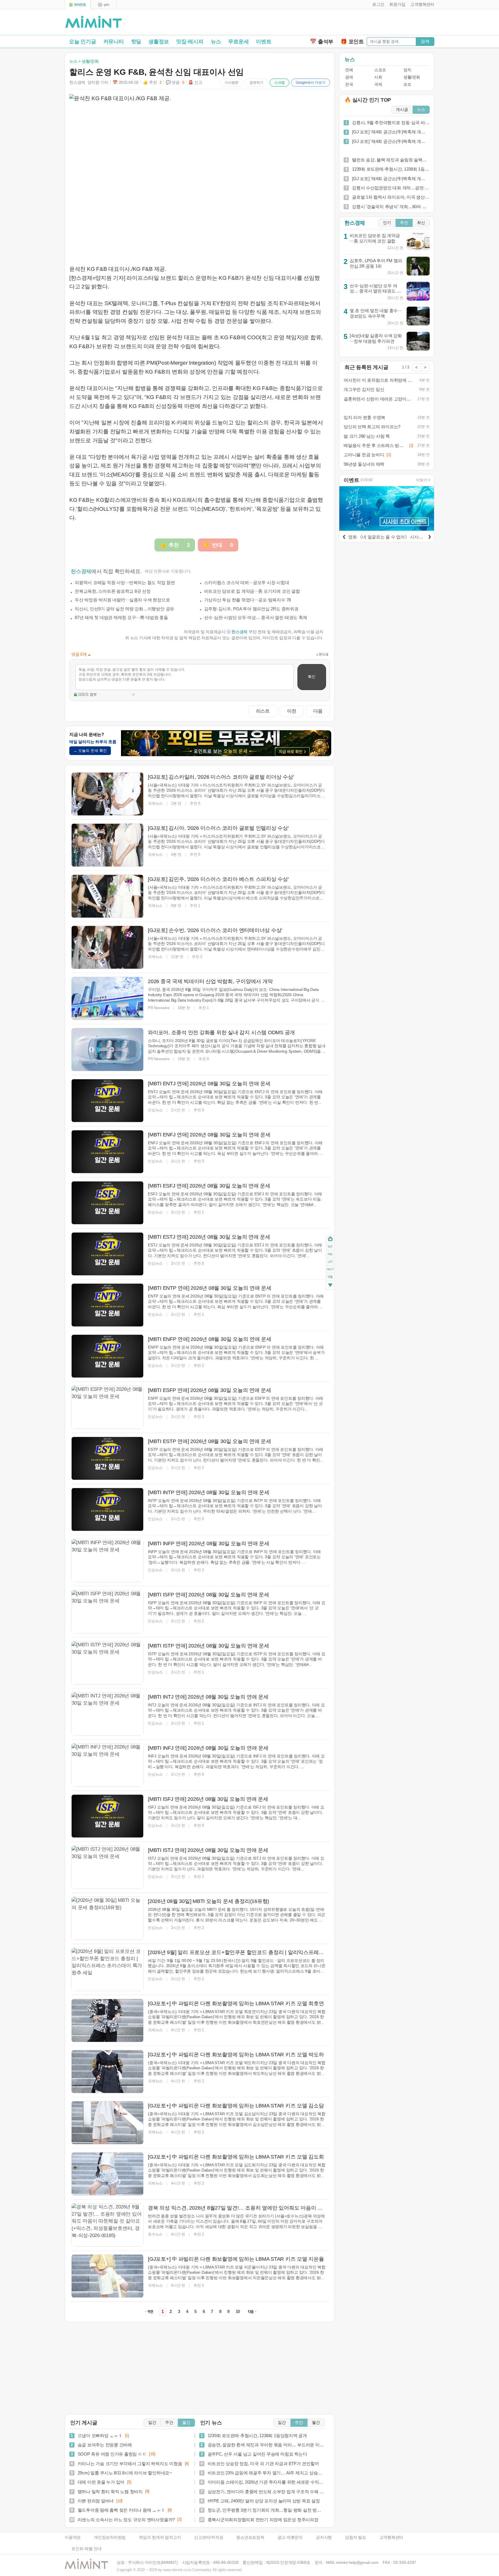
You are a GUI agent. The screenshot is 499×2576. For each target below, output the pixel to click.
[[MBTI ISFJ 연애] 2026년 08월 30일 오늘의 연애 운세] (107, 1816)
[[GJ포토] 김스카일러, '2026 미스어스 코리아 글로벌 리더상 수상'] (107, 794)
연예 (349, 70)
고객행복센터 (391, 2537)
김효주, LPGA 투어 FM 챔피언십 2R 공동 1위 (376, 263)
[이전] (344, 536)
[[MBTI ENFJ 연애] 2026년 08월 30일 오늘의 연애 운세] (107, 1152)
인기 (387, 223)
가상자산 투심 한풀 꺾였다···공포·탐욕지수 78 (248, 600)
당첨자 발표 (356, 2537)
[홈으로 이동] (94, 22)
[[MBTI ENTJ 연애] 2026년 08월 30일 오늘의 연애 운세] (107, 1101)
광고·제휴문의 (290, 2537)
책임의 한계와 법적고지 (160, 2537)
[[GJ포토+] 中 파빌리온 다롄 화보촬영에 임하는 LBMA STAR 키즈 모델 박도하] (107, 2072)
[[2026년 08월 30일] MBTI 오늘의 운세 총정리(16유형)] (107, 1918)
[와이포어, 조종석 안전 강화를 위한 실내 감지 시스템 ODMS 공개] (107, 1050)
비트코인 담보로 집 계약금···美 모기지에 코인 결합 (252, 591)
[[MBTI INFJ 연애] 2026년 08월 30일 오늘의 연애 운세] (107, 1765)
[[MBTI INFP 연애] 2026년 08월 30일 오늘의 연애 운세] (107, 1561)
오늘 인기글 (83, 42)
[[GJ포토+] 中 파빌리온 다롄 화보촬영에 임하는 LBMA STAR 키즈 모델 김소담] (107, 2123)
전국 (349, 84)
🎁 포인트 (352, 42)
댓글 (330, 1277)
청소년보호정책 (250, 2537)
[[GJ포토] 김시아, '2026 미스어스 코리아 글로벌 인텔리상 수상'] (107, 845)
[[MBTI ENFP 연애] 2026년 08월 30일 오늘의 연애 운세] (107, 1356)
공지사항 (324, 2537)
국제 (378, 84)
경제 (349, 77)
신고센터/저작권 (208, 2537)
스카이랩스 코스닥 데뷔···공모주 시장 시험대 (247, 583)
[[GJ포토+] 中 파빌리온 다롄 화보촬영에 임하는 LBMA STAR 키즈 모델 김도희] (107, 2174)
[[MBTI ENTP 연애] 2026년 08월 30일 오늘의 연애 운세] (107, 1305)
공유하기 (256, 83)
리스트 (263, 711)
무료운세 (238, 42)
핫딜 (136, 42)
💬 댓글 (175, 82)
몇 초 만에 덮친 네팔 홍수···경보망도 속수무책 (376, 313)
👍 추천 (152, 82)
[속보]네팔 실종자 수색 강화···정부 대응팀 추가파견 (376, 338)
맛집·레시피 (190, 42)
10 (238, 2312)
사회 (378, 77)
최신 (421, 223)
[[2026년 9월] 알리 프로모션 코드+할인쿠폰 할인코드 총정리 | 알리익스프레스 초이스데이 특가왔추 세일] (107, 1969)
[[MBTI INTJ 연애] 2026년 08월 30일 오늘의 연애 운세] (107, 1714)
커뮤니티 (114, 42)
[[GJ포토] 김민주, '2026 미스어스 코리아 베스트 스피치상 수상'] (107, 896)
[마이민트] (78, 5)
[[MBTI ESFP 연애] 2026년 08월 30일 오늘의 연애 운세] (107, 1407)
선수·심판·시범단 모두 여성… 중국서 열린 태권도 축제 (256, 617)
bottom (330, 1286)
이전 (292, 711)
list (330, 1261)
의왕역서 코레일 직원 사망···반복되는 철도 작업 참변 (125, 583)
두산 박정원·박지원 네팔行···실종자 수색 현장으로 (122, 600)
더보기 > (423, 480)
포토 (407, 84)
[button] (377, 5)
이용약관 (73, 2537)
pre (330, 1254)
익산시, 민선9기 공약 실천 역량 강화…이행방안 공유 (124, 609)
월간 (186, 2423)
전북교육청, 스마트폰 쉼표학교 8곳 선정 (113, 591)
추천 (404, 223)
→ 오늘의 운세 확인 (90, 751)
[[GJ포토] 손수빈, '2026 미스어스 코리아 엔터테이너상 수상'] (107, 947)
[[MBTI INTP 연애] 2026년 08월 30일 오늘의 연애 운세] (107, 1509)
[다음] (429, 536)
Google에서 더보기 (311, 83)
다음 (318, 711)
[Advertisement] (367, 23)
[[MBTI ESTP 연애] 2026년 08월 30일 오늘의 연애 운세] (107, 1458)
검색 (425, 41)
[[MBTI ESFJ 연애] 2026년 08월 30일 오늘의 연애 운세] (107, 1203)
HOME (330, 1239)
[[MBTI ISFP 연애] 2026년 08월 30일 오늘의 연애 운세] (107, 1612)
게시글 (402, 110)
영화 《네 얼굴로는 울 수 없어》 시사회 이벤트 (393, 537)
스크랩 (280, 83)
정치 (407, 70)
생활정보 (159, 42)
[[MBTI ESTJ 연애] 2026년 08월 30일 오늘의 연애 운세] (107, 1254)
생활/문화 (412, 77)
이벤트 (264, 42)
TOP (330, 1246)
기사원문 (232, 83)
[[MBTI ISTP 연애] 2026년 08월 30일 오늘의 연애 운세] (107, 1663)
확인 (312, 677)
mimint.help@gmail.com (357, 2563)
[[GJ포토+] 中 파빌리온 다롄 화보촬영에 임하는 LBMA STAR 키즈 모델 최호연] (107, 2020)
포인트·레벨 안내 (86, 2549)
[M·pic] (104, 5)
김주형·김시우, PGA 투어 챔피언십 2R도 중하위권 (251, 609)
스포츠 (380, 70)
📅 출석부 (322, 42)
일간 (152, 2423)
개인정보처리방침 (110, 2537)
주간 (169, 2423)
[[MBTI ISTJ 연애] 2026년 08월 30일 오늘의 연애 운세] (107, 1867)
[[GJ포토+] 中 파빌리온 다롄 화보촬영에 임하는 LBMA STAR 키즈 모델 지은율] (107, 2276)
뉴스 (216, 42)
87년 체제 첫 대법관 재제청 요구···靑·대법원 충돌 (121, 617)
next (330, 1269)
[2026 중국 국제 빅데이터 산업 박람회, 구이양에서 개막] (107, 998)
